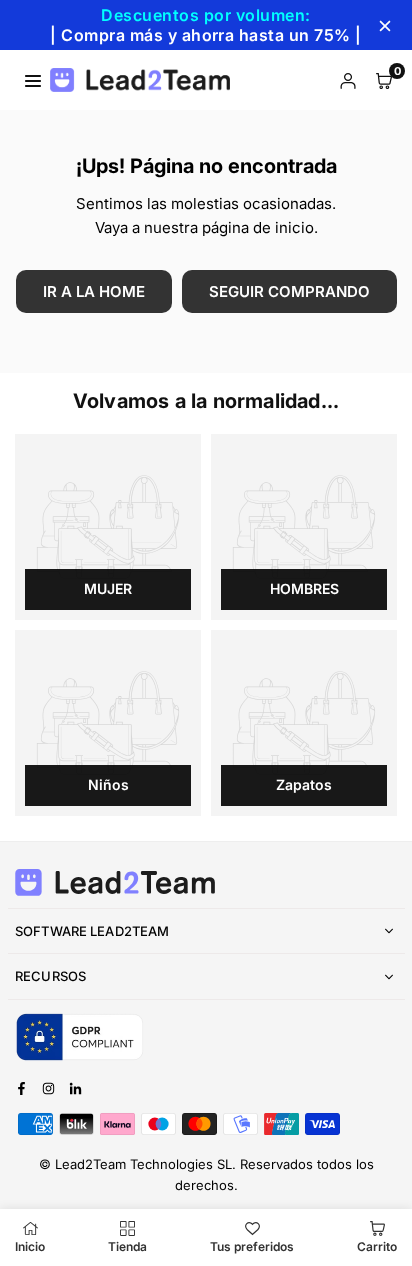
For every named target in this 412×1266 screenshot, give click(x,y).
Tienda (127, 1246)
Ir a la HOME (94, 291)
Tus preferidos (252, 1246)
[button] (384, 80)
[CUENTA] (348, 80)
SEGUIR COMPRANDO (289, 291)
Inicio (30, 1246)
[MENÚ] (33, 79)
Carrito (377, 1246)
